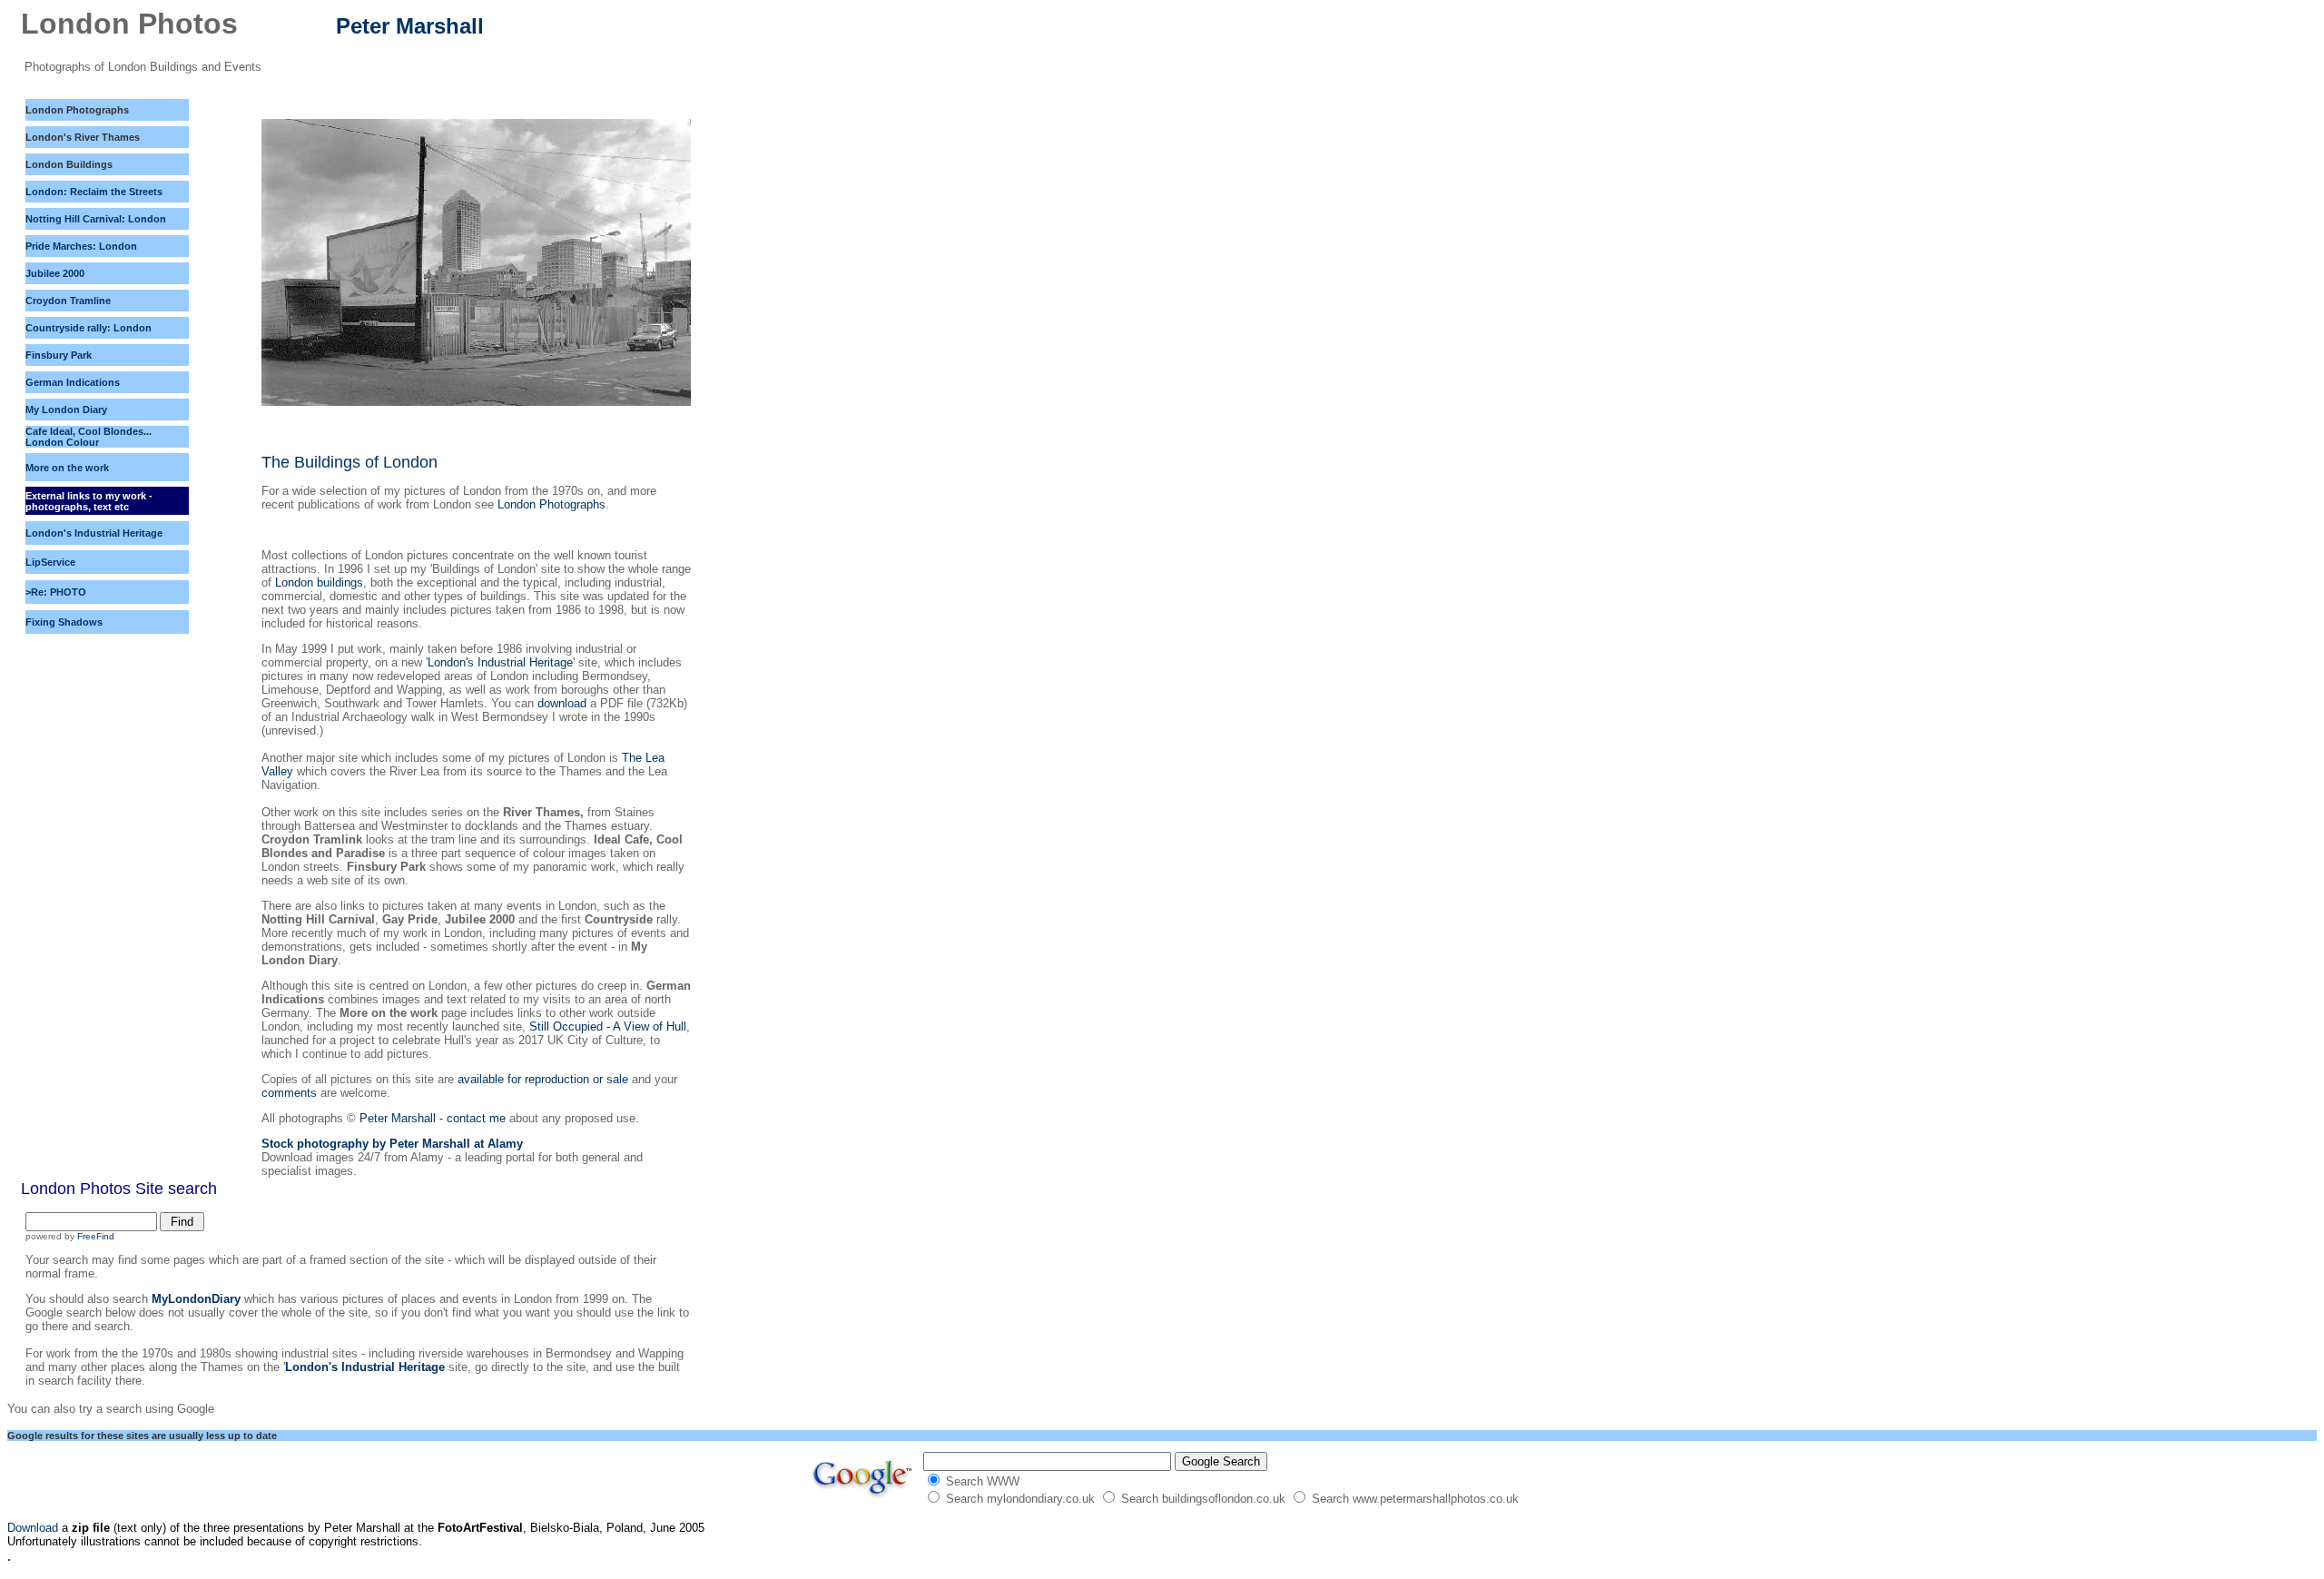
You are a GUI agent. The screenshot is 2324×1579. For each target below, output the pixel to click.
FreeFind (96, 1236)
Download (33, 1528)
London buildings (319, 582)
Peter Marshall (410, 26)
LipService (50, 562)
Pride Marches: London (81, 246)
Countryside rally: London (89, 328)
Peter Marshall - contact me (431, 1118)
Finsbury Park (59, 355)
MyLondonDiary (196, 1299)
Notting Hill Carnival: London (96, 219)
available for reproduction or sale (543, 1079)
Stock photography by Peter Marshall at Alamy (392, 1144)
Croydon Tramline (68, 301)
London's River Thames (83, 137)
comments (291, 1093)
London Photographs (77, 110)
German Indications (73, 382)
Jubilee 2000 (55, 273)
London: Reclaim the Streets (94, 192)
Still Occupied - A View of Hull (608, 1026)
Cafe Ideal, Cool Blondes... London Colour (89, 437)
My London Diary (66, 410)
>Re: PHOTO (56, 592)
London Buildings (69, 164)
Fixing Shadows (64, 622)
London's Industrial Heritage (500, 662)
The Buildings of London (350, 462)
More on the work (67, 468)
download (562, 703)
